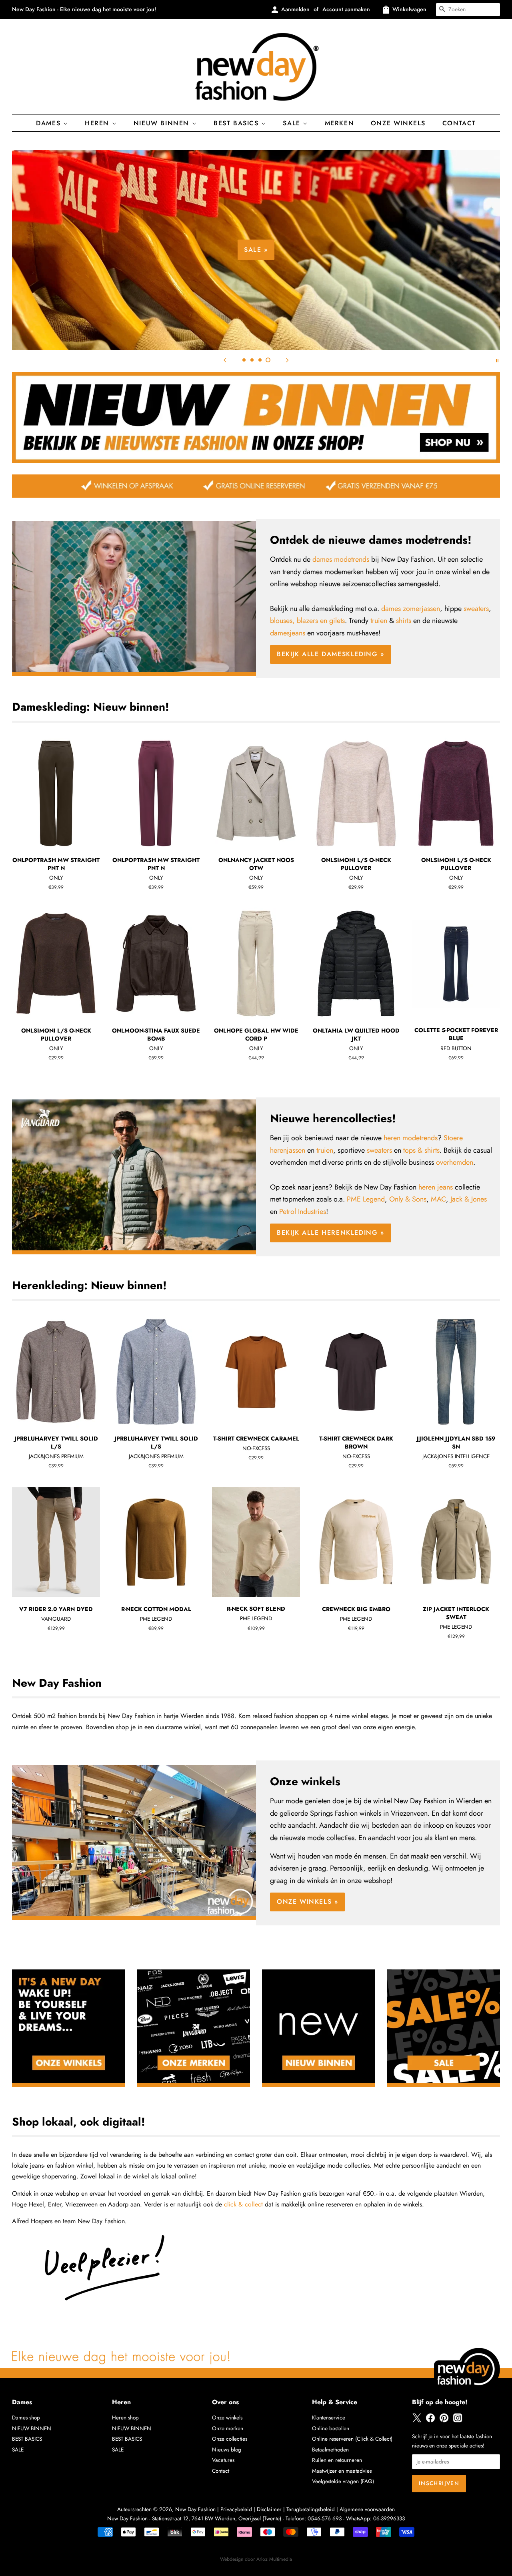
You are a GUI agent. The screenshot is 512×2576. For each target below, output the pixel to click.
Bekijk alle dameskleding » (391, 276)
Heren (98, 123)
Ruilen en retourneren (337, 2460)
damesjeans (288, 633)
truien (379, 621)
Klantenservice (329, 2417)
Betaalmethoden (330, 2449)
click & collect (243, 2204)
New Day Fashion (195, 2509)
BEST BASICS (237, 123)
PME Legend (366, 1199)
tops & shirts (421, 1150)
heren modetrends (411, 1138)
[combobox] (468, 10)
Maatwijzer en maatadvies (342, 2471)
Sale (293, 123)
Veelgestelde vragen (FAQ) (343, 2481)
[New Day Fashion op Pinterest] (444, 2421)
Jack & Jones (469, 1199)
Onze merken (228, 2428)
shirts (404, 621)
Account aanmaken (346, 9)
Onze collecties (230, 2439)
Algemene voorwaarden (367, 2509)
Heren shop (125, 2417)
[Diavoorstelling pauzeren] (497, 360)
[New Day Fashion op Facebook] (430, 2421)
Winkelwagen (409, 9)
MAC (438, 1199)
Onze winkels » (307, 1902)
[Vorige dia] (225, 360)
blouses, (282, 621)
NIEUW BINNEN (32, 2428)
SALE (18, 2449)
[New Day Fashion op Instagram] (458, 2421)
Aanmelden (295, 9)
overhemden (455, 1162)
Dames (50, 123)
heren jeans (436, 1187)
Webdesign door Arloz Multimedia (256, 2559)
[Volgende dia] (287, 360)
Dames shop (26, 2417)
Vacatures (223, 2460)
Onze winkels (398, 123)
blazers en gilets (321, 621)
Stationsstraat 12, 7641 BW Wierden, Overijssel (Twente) (217, 2518)
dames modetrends (341, 559)
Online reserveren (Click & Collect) (352, 2439)
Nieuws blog (227, 2449)
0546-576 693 (325, 2518)
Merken (340, 123)
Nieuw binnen (163, 123)
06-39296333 (389, 2518)
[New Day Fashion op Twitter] (417, 2421)
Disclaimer (269, 2509)
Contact (459, 123)
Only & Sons (408, 1199)
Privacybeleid (236, 2509)
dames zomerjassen (411, 609)
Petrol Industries (303, 1212)
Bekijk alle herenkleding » (331, 1233)
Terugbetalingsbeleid (311, 2509)
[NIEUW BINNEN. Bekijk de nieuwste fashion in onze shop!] (256, 461)
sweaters (476, 609)
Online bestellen (331, 2428)
